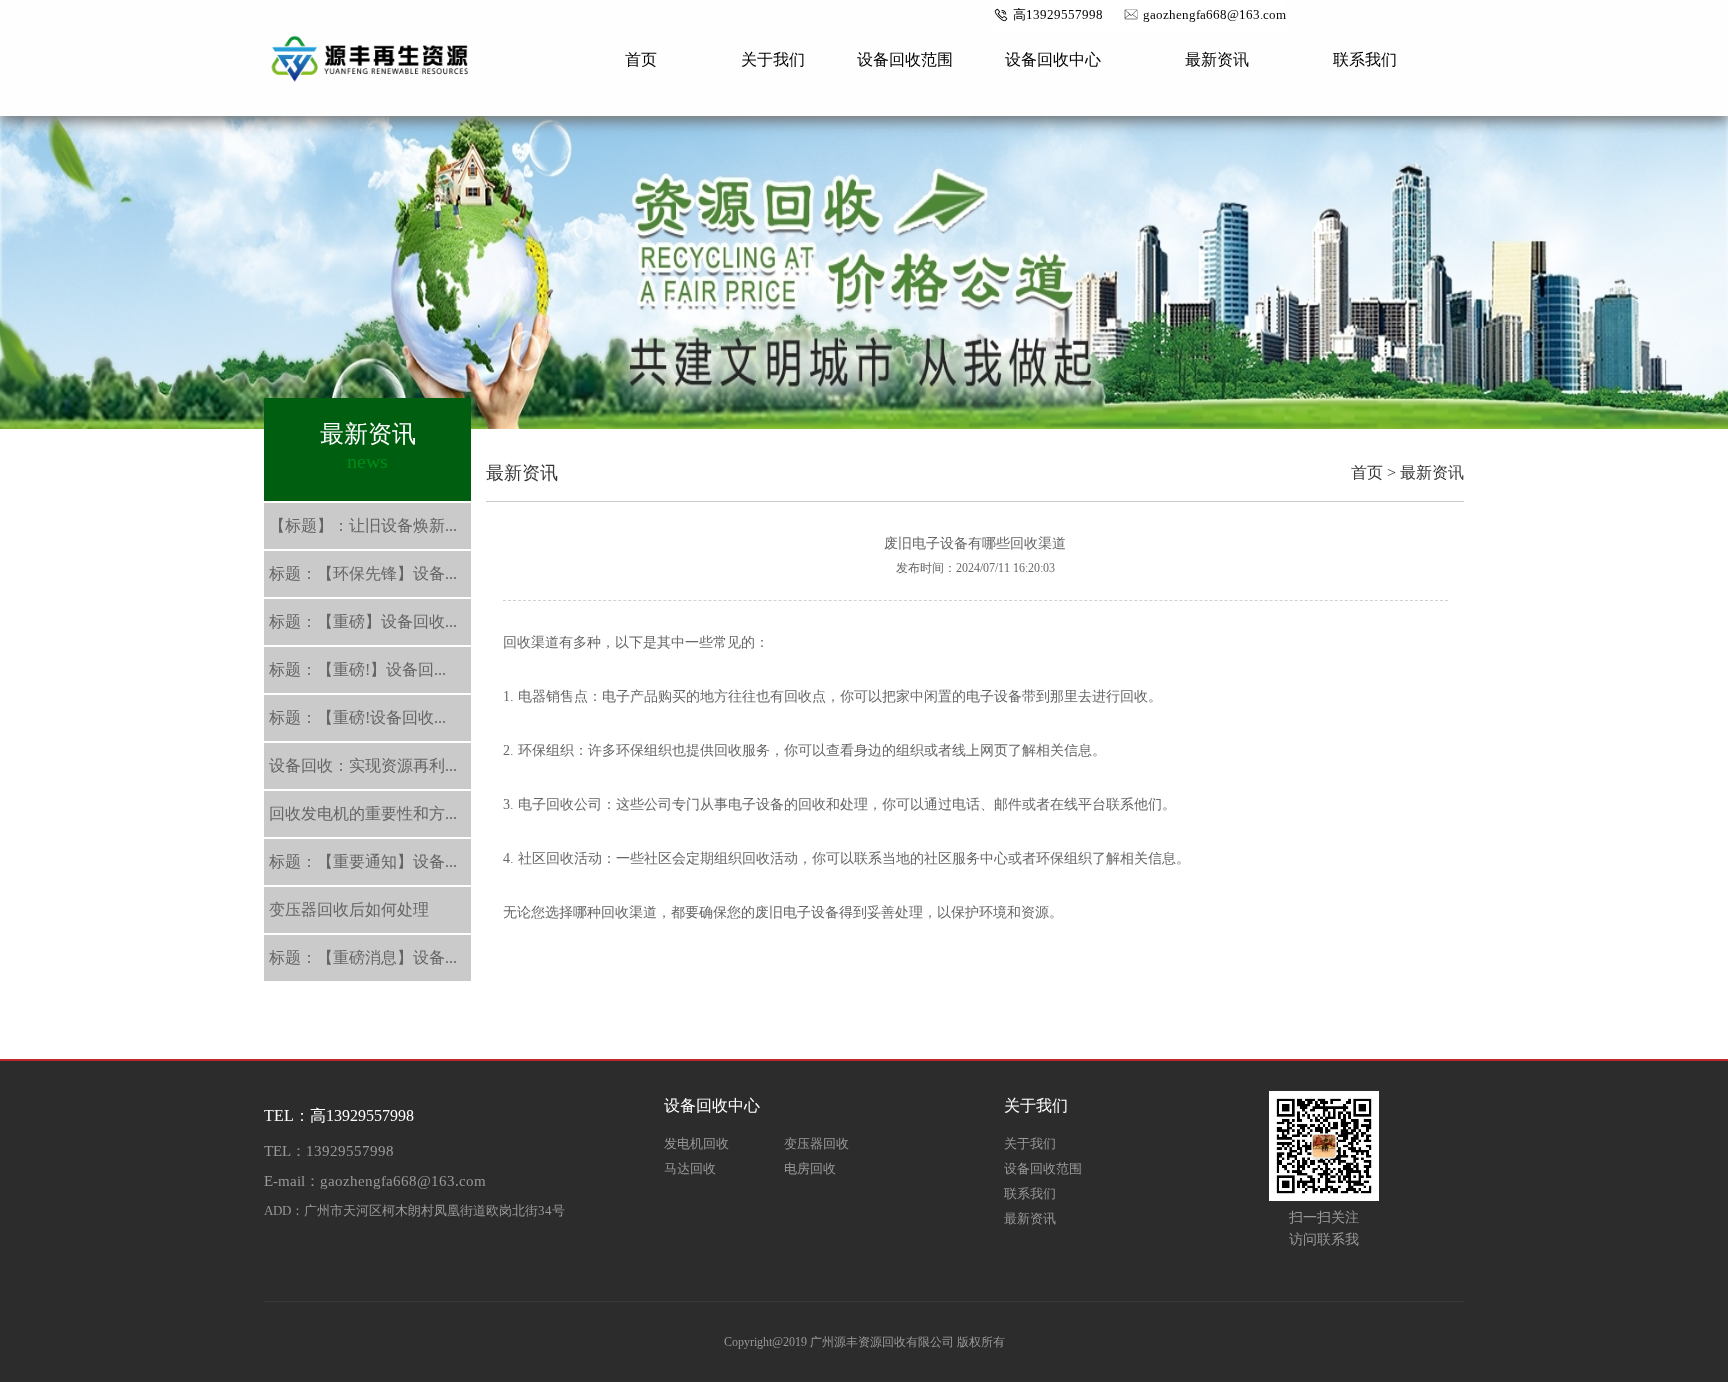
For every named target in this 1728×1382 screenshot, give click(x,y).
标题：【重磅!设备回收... (357, 717)
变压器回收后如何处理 (349, 909)
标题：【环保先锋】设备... (363, 573)
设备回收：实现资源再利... (363, 765)
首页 (641, 59)
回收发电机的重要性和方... (363, 813)
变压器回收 (816, 1143)
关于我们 (773, 59)
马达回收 (690, 1168)
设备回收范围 (905, 59)
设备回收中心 (1053, 59)
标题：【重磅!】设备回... (357, 669)
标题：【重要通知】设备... (363, 861)
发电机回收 (696, 1143)
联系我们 (1365, 59)
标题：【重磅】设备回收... (363, 621)
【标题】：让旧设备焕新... (363, 525)
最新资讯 (1217, 59)
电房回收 (810, 1168)
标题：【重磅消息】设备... (363, 957)
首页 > (1373, 472)
